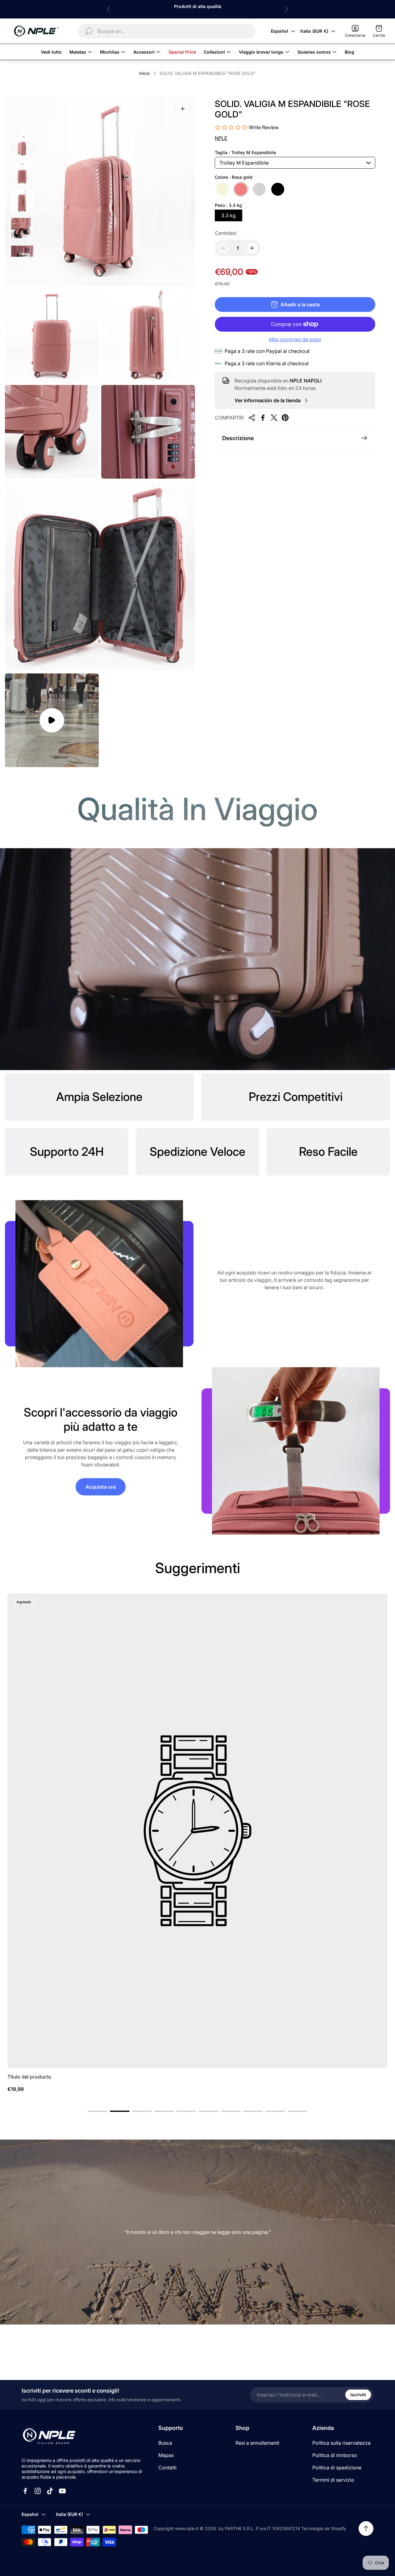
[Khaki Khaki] (222, 189)
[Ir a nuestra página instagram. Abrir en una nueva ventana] (38, 2491)
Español (280, 31)
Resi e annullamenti (257, 2443)
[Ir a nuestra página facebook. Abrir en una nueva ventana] (25, 2491)
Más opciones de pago (295, 339)
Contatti (167, 2468)
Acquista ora (101, 1487)
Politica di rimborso (335, 2455)
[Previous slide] (109, 9)
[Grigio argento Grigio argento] (259, 189)
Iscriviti (358, 2395)
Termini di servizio (333, 2480)
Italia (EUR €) (314, 31)
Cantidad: (226, 233)
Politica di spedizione (337, 2468)
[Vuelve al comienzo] (366, 2529)
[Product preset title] (197, 1831)
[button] (98, 2111)
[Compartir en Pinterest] (285, 418)
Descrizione (238, 438)
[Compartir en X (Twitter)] (274, 418)
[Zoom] (183, 109)
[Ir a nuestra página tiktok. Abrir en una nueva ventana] (50, 2491)
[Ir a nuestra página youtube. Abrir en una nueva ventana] (62, 2491)
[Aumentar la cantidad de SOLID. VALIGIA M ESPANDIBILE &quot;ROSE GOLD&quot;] (252, 248)
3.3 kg (229, 215)
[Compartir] (252, 418)
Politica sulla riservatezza (341, 2443)
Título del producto (29, 2077)
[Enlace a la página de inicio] (49, 2436)
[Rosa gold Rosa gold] (241, 189)
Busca (165, 2443)
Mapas (166, 2455)
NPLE (221, 138)
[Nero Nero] (278, 189)
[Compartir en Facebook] (263, 418)
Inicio (144, 73)
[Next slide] (286, 9)
